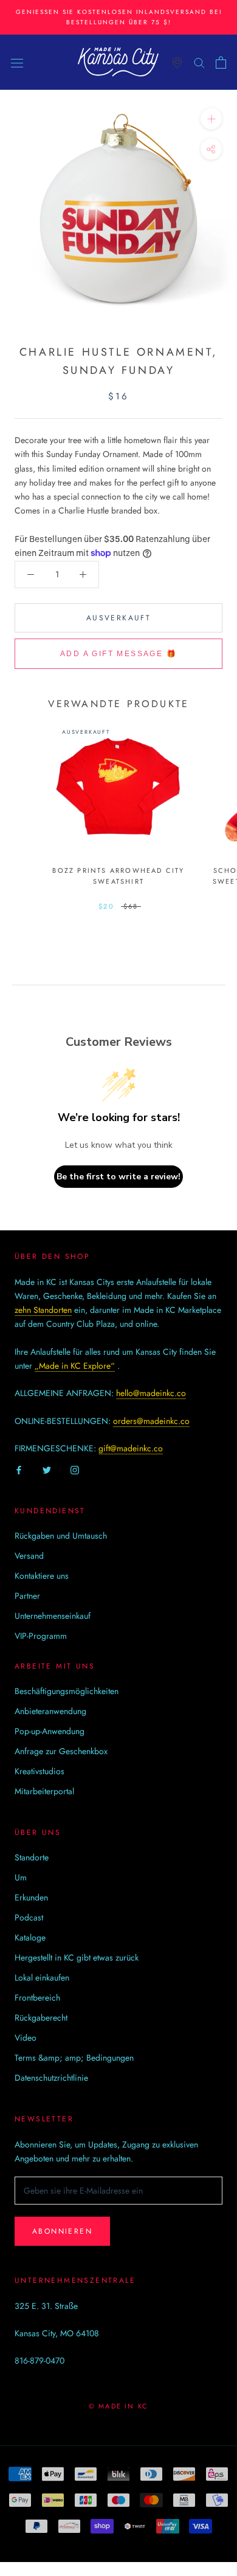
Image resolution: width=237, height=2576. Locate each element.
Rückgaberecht (41, 2018)
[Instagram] (75, 1469)
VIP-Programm (41, 1636)
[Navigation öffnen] (17, 63)
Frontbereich (37, 1998)
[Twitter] (47, 1469)
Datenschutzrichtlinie (51, 2078)
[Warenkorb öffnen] (221, 63)
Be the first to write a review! (118, 1177)
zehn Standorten (43, 1310)
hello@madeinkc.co (151, 1393)
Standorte (32, 1857)
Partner (27, 1596)
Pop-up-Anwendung (50, 1731)
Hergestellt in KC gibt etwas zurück (77, 1957)
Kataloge (30, 1937)
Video (26, 2038)
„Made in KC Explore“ (75, 1366)
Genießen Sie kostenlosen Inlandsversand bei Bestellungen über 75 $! (119, 17)
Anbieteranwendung (50, 1711)
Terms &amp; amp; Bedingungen (74, 2058)
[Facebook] (19, 1469)
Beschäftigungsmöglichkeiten (67, 1691)
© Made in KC (118, 2406)
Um (21, 1877)
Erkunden (31, 1897)
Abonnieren (62, 2231)
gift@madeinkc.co (131, 1448)
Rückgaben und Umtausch (61, 1536)
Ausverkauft (118, 618)
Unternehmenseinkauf (53, 1616)
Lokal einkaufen (42, 1978)
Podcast (29, 1917)
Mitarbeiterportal (44, 1791)
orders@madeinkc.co (151, 1421)
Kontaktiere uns (42, 1576)
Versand (29, 1556)
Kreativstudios (39, 1771)
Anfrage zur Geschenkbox (61, 1751)
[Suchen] (199, 62)
